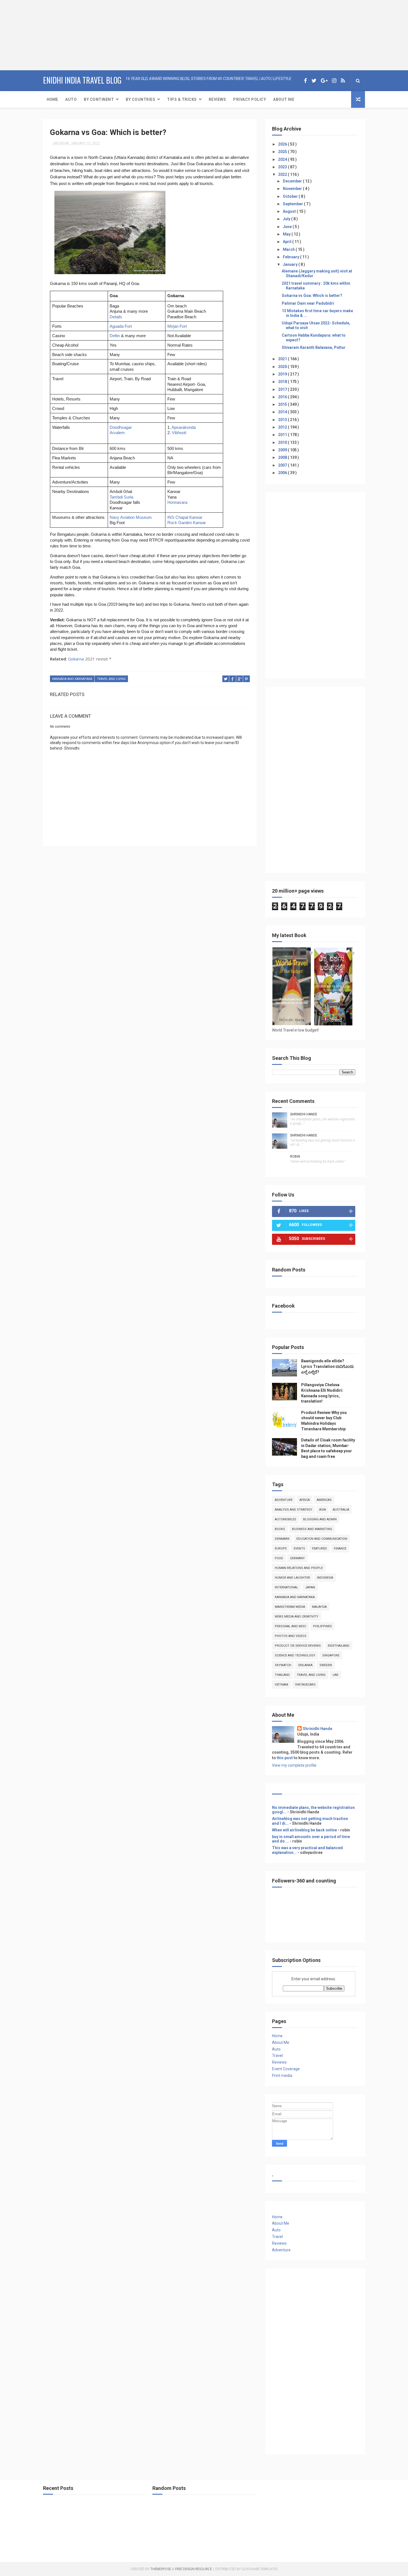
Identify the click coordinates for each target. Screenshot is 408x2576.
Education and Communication (322, 1539)
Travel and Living (111, 679)
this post (285, 1758)
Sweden (326, 1665)
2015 (283, 404)
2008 (283, 457)
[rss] (343, 81)
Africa (305, 1500)
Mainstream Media (290, 1607)
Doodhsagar (121, 427)
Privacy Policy (250, 99)
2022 (283, 174)
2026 (283, 144)
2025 (283, 152)
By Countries (140, 99)
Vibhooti (179, 433)
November (293, 189)
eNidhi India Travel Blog (82, 80)
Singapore (331, 1655)
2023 (283, 167)
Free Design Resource (193, 2569)
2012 (283, 427)
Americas (324, 1500)
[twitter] (314, 81)
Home (52, 99)
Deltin (115, 336)
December (293, 181)
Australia (341, 1510)
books (280, 1529)
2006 (283, 473)
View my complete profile (294, 1765)
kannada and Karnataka (72, 679)
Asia (323, 1510)
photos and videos (291, 1636)
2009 (283, 450)
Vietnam (281, 1685)
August (290, 211)
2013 (283, 420)
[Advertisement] (35, 35)
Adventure (284, 1500)
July (287, 219)
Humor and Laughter (292, 1578)
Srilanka (305, 1665)
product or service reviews (298, 1646)
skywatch (283, 1665)
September (293, 204)
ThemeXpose (161, 2569)
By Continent (99, 99)
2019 (283, 374)
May (287, 234)
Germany (297, 1558)
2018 (283, 382)
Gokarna (76, 659)
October (291, 196)
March (289, 249)
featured (319, 1549)
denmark (282, 1539)
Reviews (217, 99)
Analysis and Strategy (294, 1510)
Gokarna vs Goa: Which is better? (312, 296)
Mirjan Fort (177, 326)
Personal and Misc (290, 1626)
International (286, 1587)
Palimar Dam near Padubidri (308, 303)
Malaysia (319, 1607)
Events (299, 1549)
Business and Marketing (312, 1529)
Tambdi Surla (121, 497)
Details (116, 317)
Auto (71, 99)
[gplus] (324, 81)
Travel (277, 2056)
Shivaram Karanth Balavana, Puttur (314, 347)
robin (295, 1156)
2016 (283, 397)
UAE (335, 1675)
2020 (283, 367)
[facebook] (305, 81)
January (291, 264)
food (279, 1558)
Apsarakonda (184, 427)
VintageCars (305, 1685)
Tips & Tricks (182, 99)
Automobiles (285, 1519)
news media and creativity (297, 1617)
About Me (284, 99)
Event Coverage (286, 2069)
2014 (283, 412)
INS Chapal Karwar (185, 517)
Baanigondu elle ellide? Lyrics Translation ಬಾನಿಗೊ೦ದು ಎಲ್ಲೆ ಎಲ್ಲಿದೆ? (328, 1366)
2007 (283, 465)
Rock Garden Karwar (187, 523)
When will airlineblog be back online (304, 1830)
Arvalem (117, 433)
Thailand (282, 1675)
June (288, 227)
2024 (283, 159)
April (288, 242)
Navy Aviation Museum (131, 517)
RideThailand (339, 1646)
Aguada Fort (121, 326)
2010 (283, 442)
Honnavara (177, 502)
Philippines (323, 1626)
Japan (310, 1587)
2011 (283, 435)
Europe (281, 1549)
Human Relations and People (299, 1568)
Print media (282, 2076)
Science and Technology (295, 1655)
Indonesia (325, 1578)
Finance (340, 1549)
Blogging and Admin (320, 1519)
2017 (283, 389)
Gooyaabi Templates (260, 2569)
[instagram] (334, 81)
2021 (283, 359)
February (291, 257)
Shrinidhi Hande (304, 1114)
